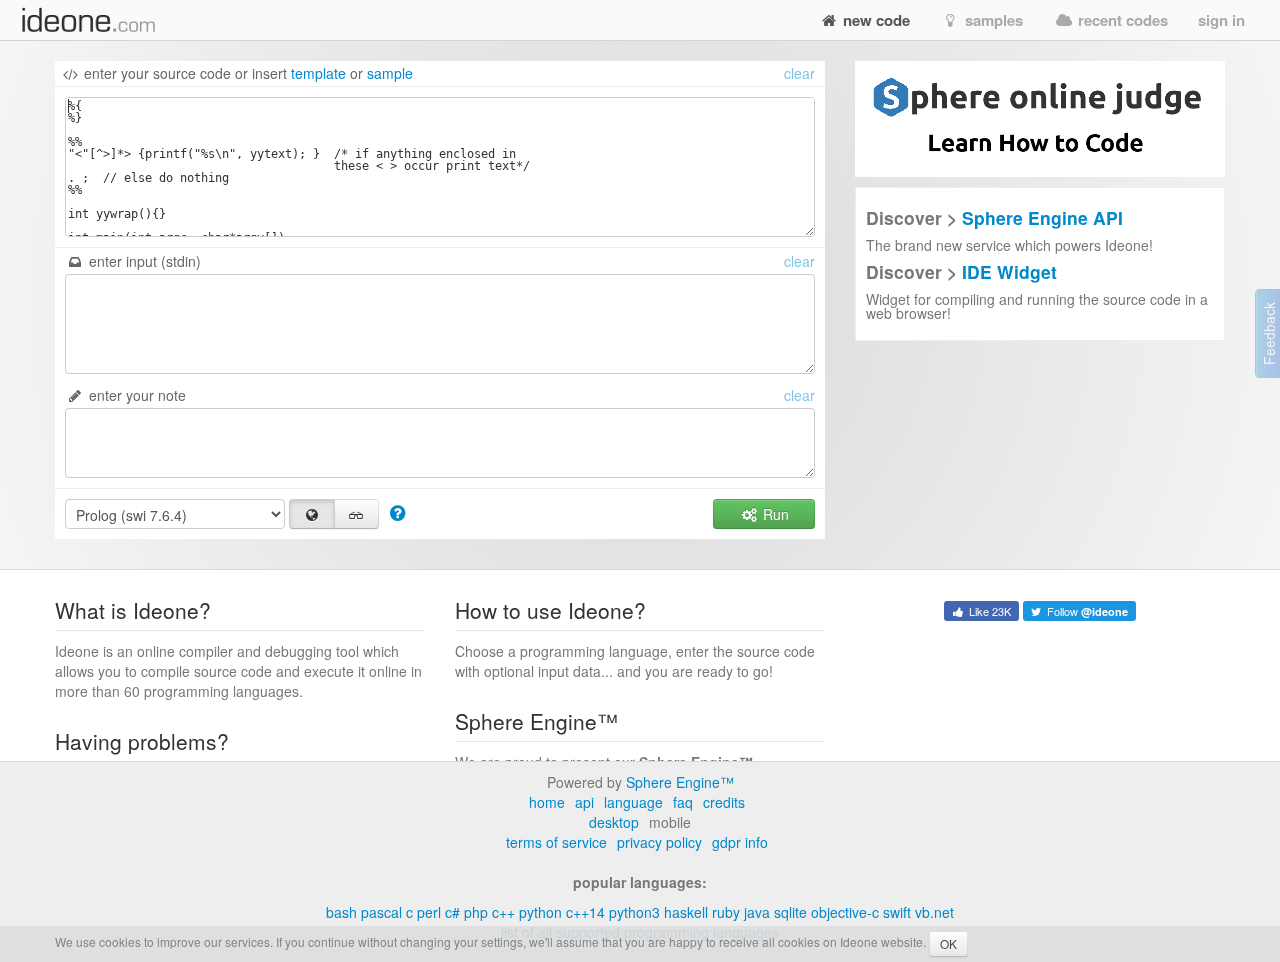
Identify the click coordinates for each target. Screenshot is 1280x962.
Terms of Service (556, 842)
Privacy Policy (659, 842)
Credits (724, 802)
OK (948, 943)
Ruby (726, 912)
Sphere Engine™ (680, 782)
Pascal (381, 912)
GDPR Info (740, 842)
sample (390, 73)
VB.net (934, 912)
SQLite (790, 912)
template (318, 73)
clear (799, 73)
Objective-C (845, 912)
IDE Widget (1009, 271)
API (584, 802)
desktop (614, 822)
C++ (503, 912)
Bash (341, 912)
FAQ (683, 802)
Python (540, 912)
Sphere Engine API (1042, 217)
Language (633, 802)
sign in (1221, 20)
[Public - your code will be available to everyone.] (312, 514)
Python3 (634, 912)
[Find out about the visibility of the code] (397, 512)
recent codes (1121, 20)
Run (774, 514)
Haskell (686, 912)
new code (874, 20)
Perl (429, 912)
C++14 (585, 912)
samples (992, 20)
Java (757, 912)
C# (452, 912)
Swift (897, 912)
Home (547, 802)
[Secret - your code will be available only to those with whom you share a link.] (357, 514)
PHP (476, 912)
